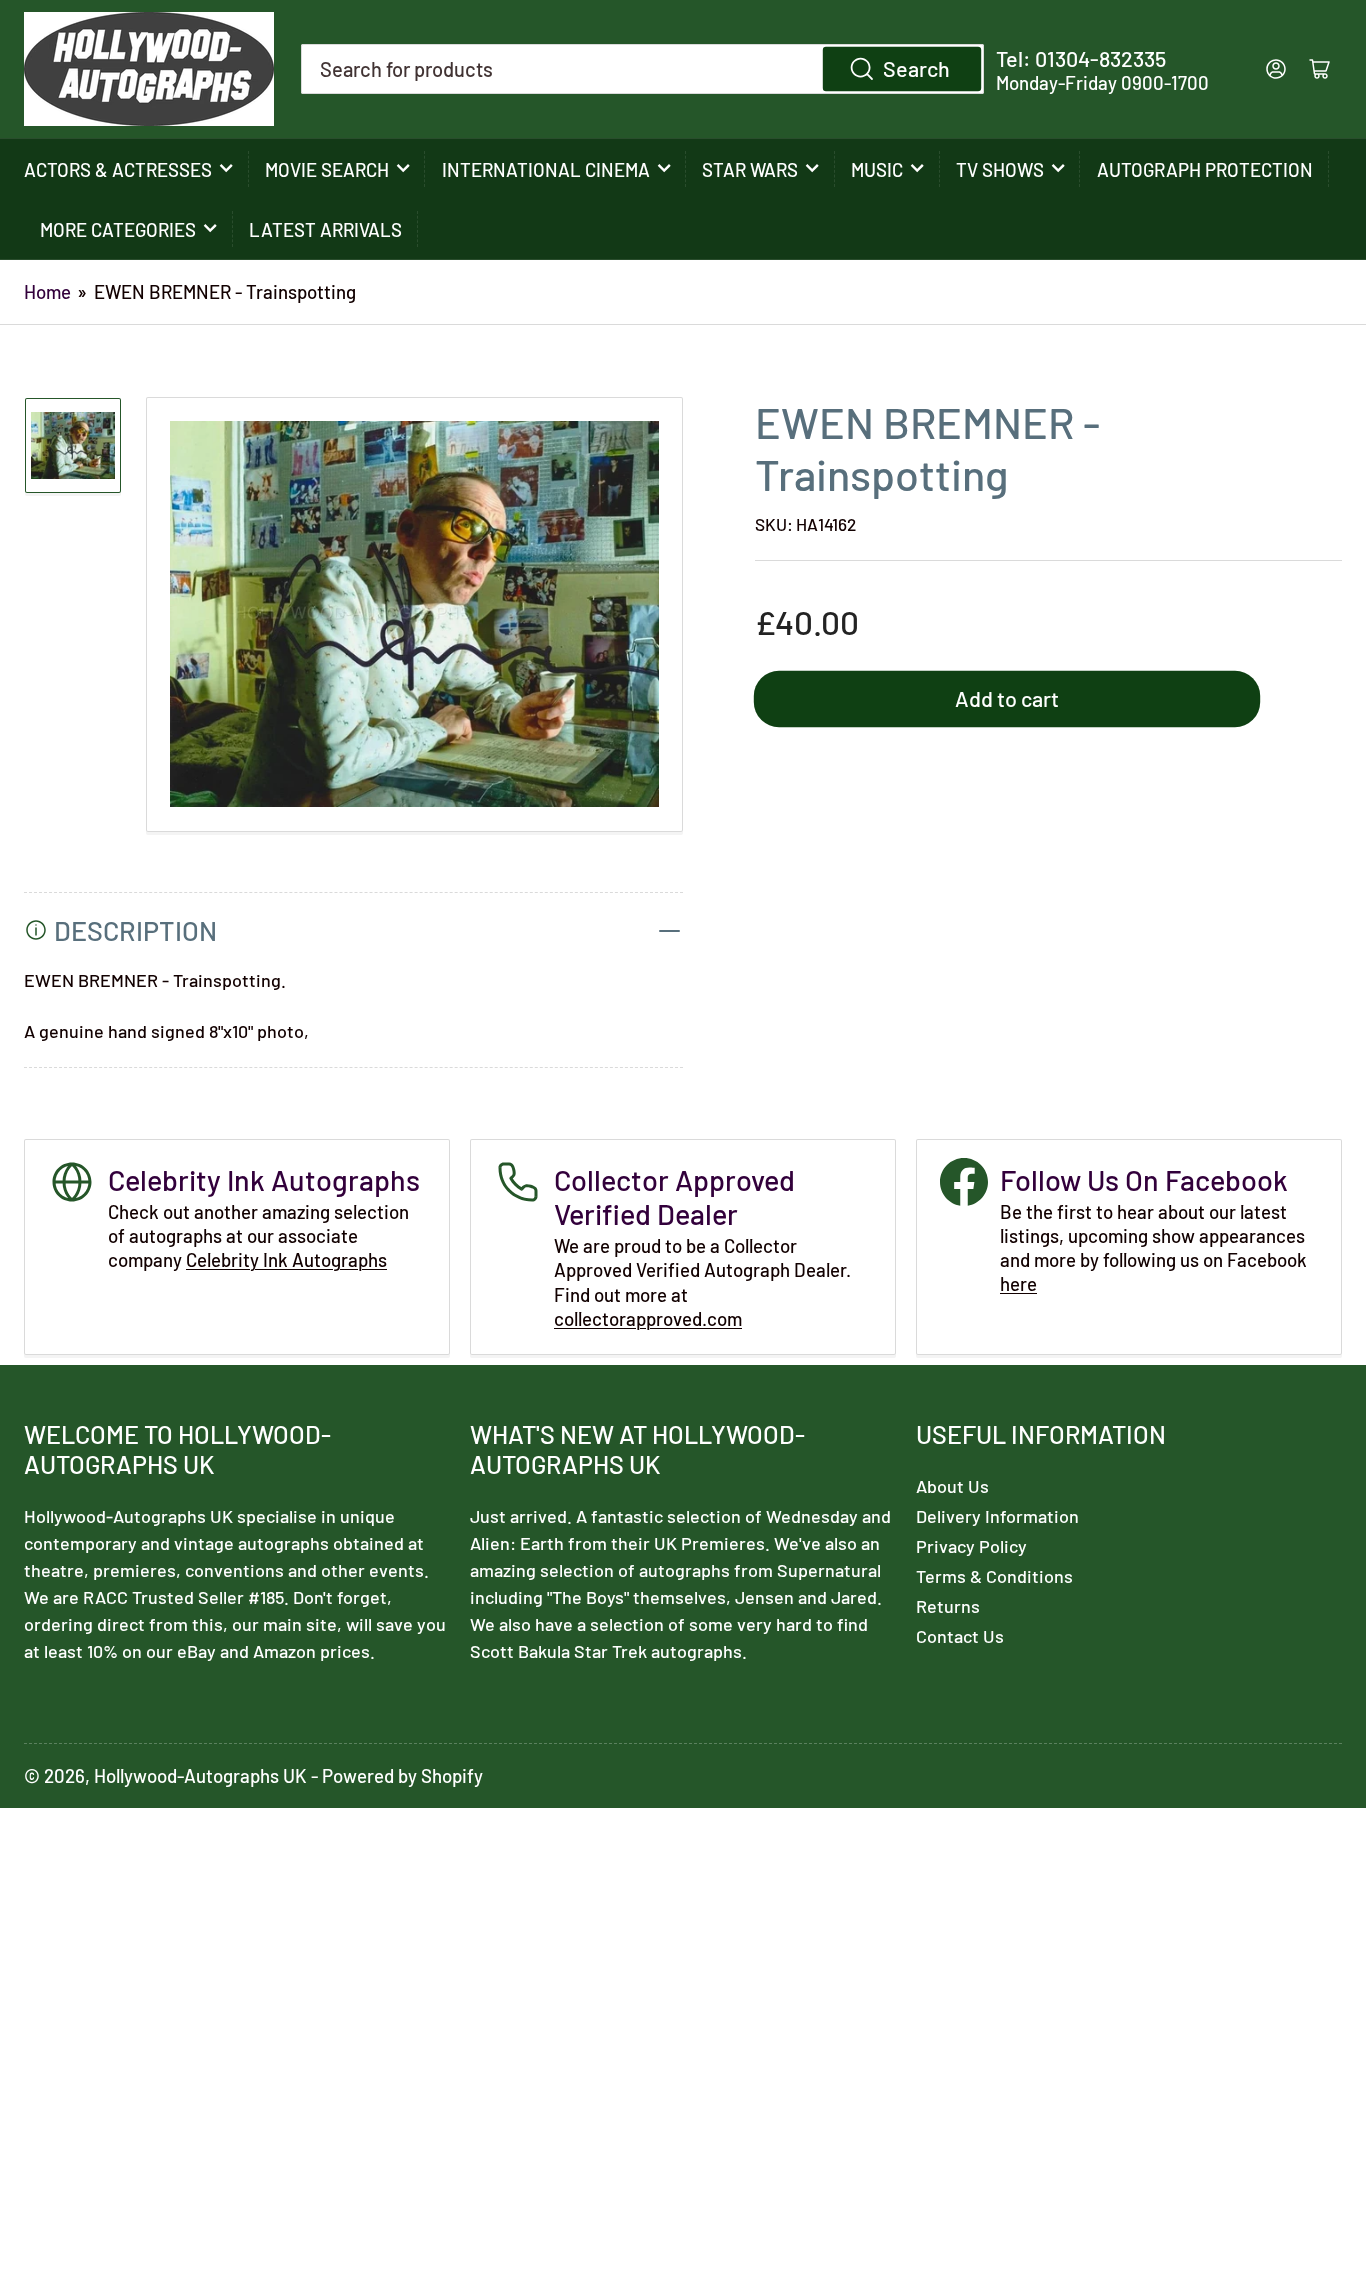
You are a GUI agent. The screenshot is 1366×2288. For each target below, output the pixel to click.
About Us (952, 1486)
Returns (948, 1606)
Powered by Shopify (402, 1775)
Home (47, 291)
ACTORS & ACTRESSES (118, 169)
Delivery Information (997, 1516)
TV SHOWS (1000, 169)
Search (916, 68)
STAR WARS (750, 169)
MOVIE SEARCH (327, 169)
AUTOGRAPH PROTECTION (1205, 169)
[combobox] (642, 69)
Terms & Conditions (994, 1576)
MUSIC (877, 169)
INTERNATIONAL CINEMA (546, 169)
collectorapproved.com (648, 1318)
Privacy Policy (971, 1546)
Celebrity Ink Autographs (286, 1259)
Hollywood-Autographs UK (200, 1775)
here (1018, 1283)
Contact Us (960, 1636)
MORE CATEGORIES (118, 229)
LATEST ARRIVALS (325, 229)
